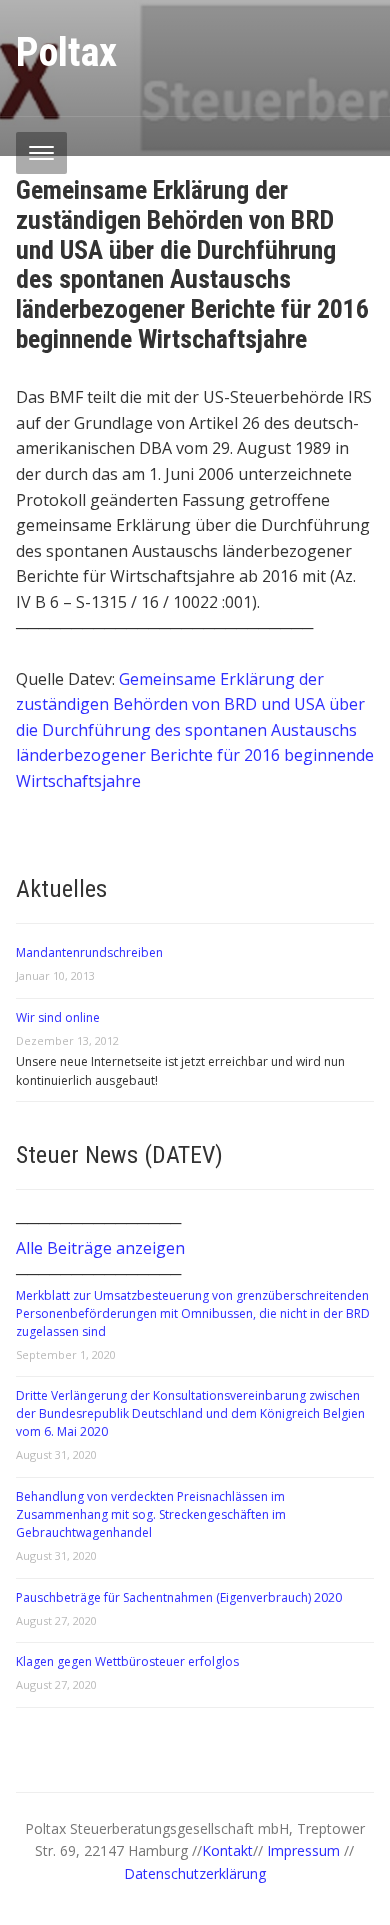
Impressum (305, 1850)
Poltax (66, 52)
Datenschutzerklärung (195, 1873)
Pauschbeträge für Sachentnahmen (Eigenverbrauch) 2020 (179, 1597)
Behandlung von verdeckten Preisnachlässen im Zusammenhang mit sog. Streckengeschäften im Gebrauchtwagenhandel (151, 1514)
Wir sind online (58, 1017)
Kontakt (227, 1850)
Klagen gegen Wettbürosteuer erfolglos (127, 1661)
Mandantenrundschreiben (89, 952)
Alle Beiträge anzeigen (100, 1248)
